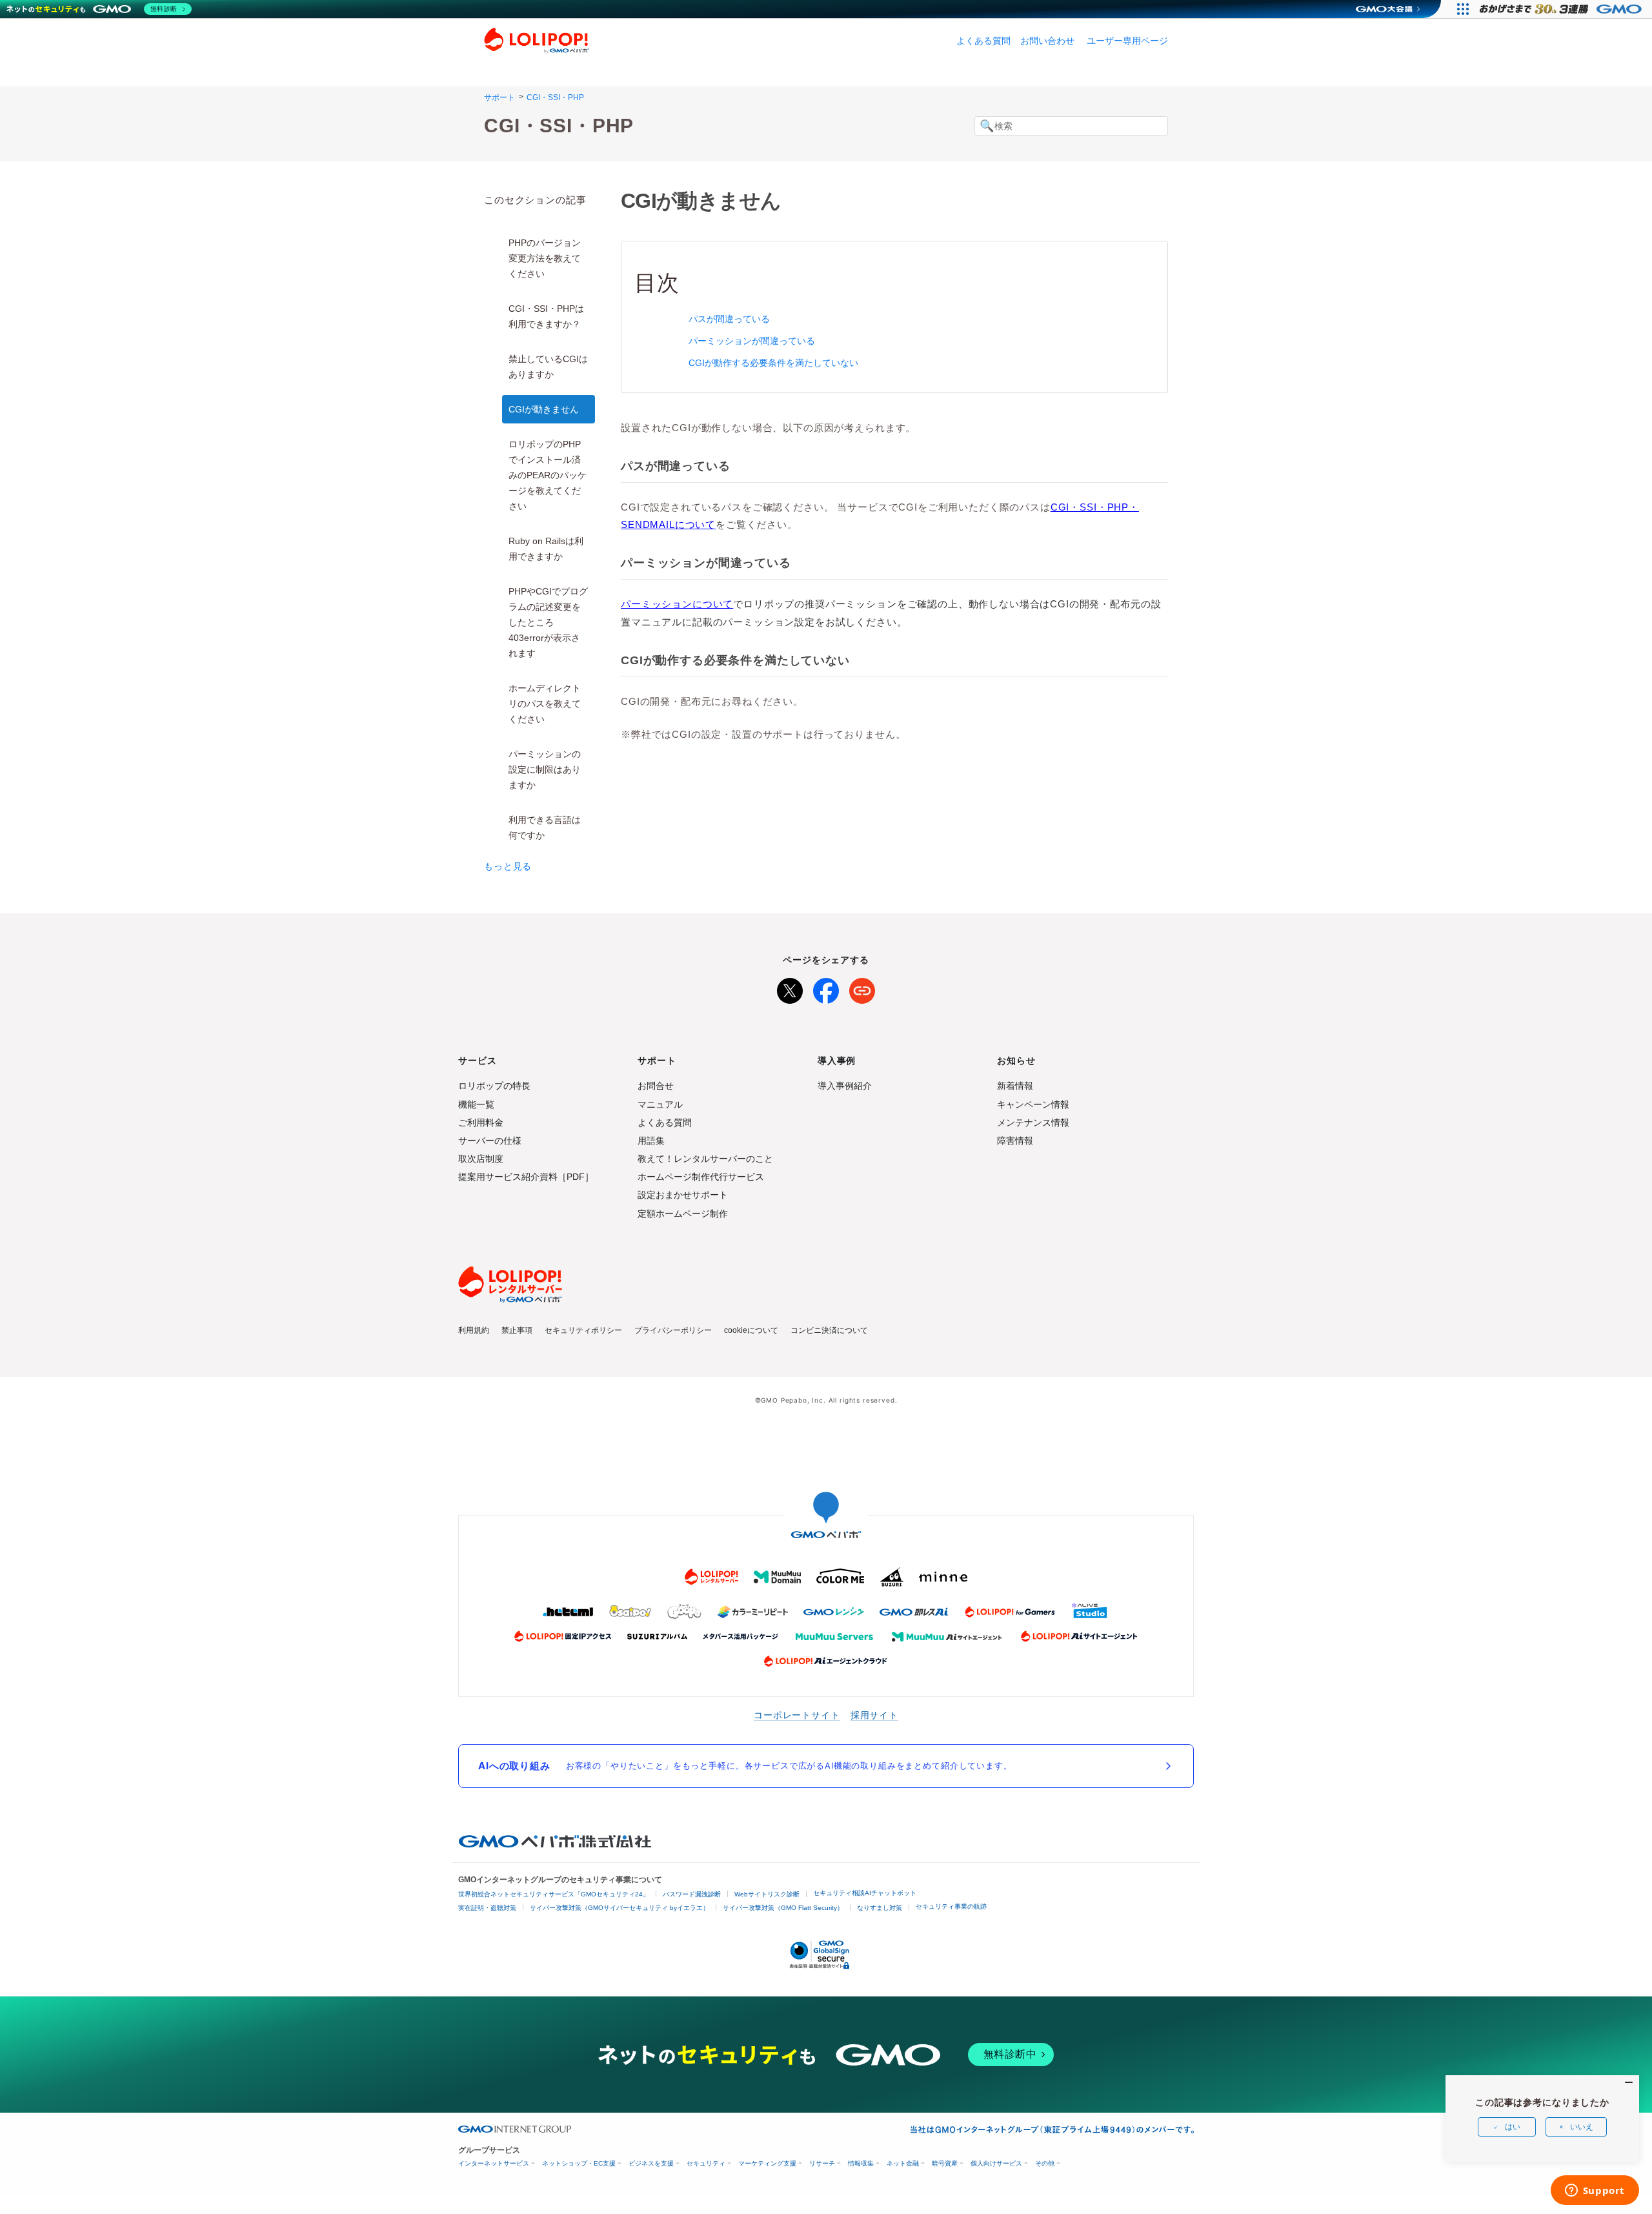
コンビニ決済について (829, 1330)
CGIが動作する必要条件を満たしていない (773, 363)
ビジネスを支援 (651, 2163)
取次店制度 (481, 1159)
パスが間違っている (729, 319)
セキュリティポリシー (583, 1330)
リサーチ (822, 2163)
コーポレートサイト (797, 1715)
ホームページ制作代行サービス (701, 1177)
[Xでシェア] (790, 988)
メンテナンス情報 (1033, 1122)
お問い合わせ (1047, 41)
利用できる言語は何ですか (545, 828)
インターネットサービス (494, 2163)
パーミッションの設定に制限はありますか (545, 769)
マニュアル (660, 1104)
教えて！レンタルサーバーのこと (705, 1159)
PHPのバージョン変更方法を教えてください (545, 258)
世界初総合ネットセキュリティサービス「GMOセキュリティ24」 (554, 1894)
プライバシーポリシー (673, 1330)
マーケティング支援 (767, 2163)
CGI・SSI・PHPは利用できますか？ (546, 316)
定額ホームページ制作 (683, 1214)
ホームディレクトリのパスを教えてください (545, 704)
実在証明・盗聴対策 (487, 1908)
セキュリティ (706, 2163)
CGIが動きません (544, 409)
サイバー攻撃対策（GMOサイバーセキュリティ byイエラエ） (619, 1908)
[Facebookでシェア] (826, 988)
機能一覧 (476, 1104)
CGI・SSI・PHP (555, 97)
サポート (499, 97)
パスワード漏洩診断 (692, 1894)
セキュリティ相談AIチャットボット (865, 1893)
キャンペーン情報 (1033, 1104)
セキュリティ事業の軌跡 (951, 1906)
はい (1513, 2127)
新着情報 (1015, 1086)
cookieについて (751, 1330)
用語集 (651, 1141)
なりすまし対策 (880, 1908)
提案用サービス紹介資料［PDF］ (526, 1177)
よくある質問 (983, 41)
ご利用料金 (481, 1122)
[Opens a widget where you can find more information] (1595, 2191)
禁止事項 (517, 1330)
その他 (1045, 2163)
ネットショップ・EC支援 (579, 2163)
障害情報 (1015, 1141)
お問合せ (656, 1086)
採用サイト (874, 1715)
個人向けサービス (996, 2163)
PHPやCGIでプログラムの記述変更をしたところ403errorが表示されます (548, 622)
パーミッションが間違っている (752, 341)
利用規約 (474, 1330)
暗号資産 (945, 2163)
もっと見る (508, 866)
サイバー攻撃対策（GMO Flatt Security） (783, 1908)
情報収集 (861, 2163)
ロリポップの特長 (494, 1086)
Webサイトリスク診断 (767, 1894)
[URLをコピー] (862, 988)
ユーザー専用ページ (1127, 41)
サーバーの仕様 (490, 1141)
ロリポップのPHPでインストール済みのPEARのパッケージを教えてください (548, 475)
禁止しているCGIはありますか (548, 367)
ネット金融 (903, 2163)
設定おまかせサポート (683, 1195)
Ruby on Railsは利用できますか (546, 549)
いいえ (1582, 2127)
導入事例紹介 (845, 1086)
